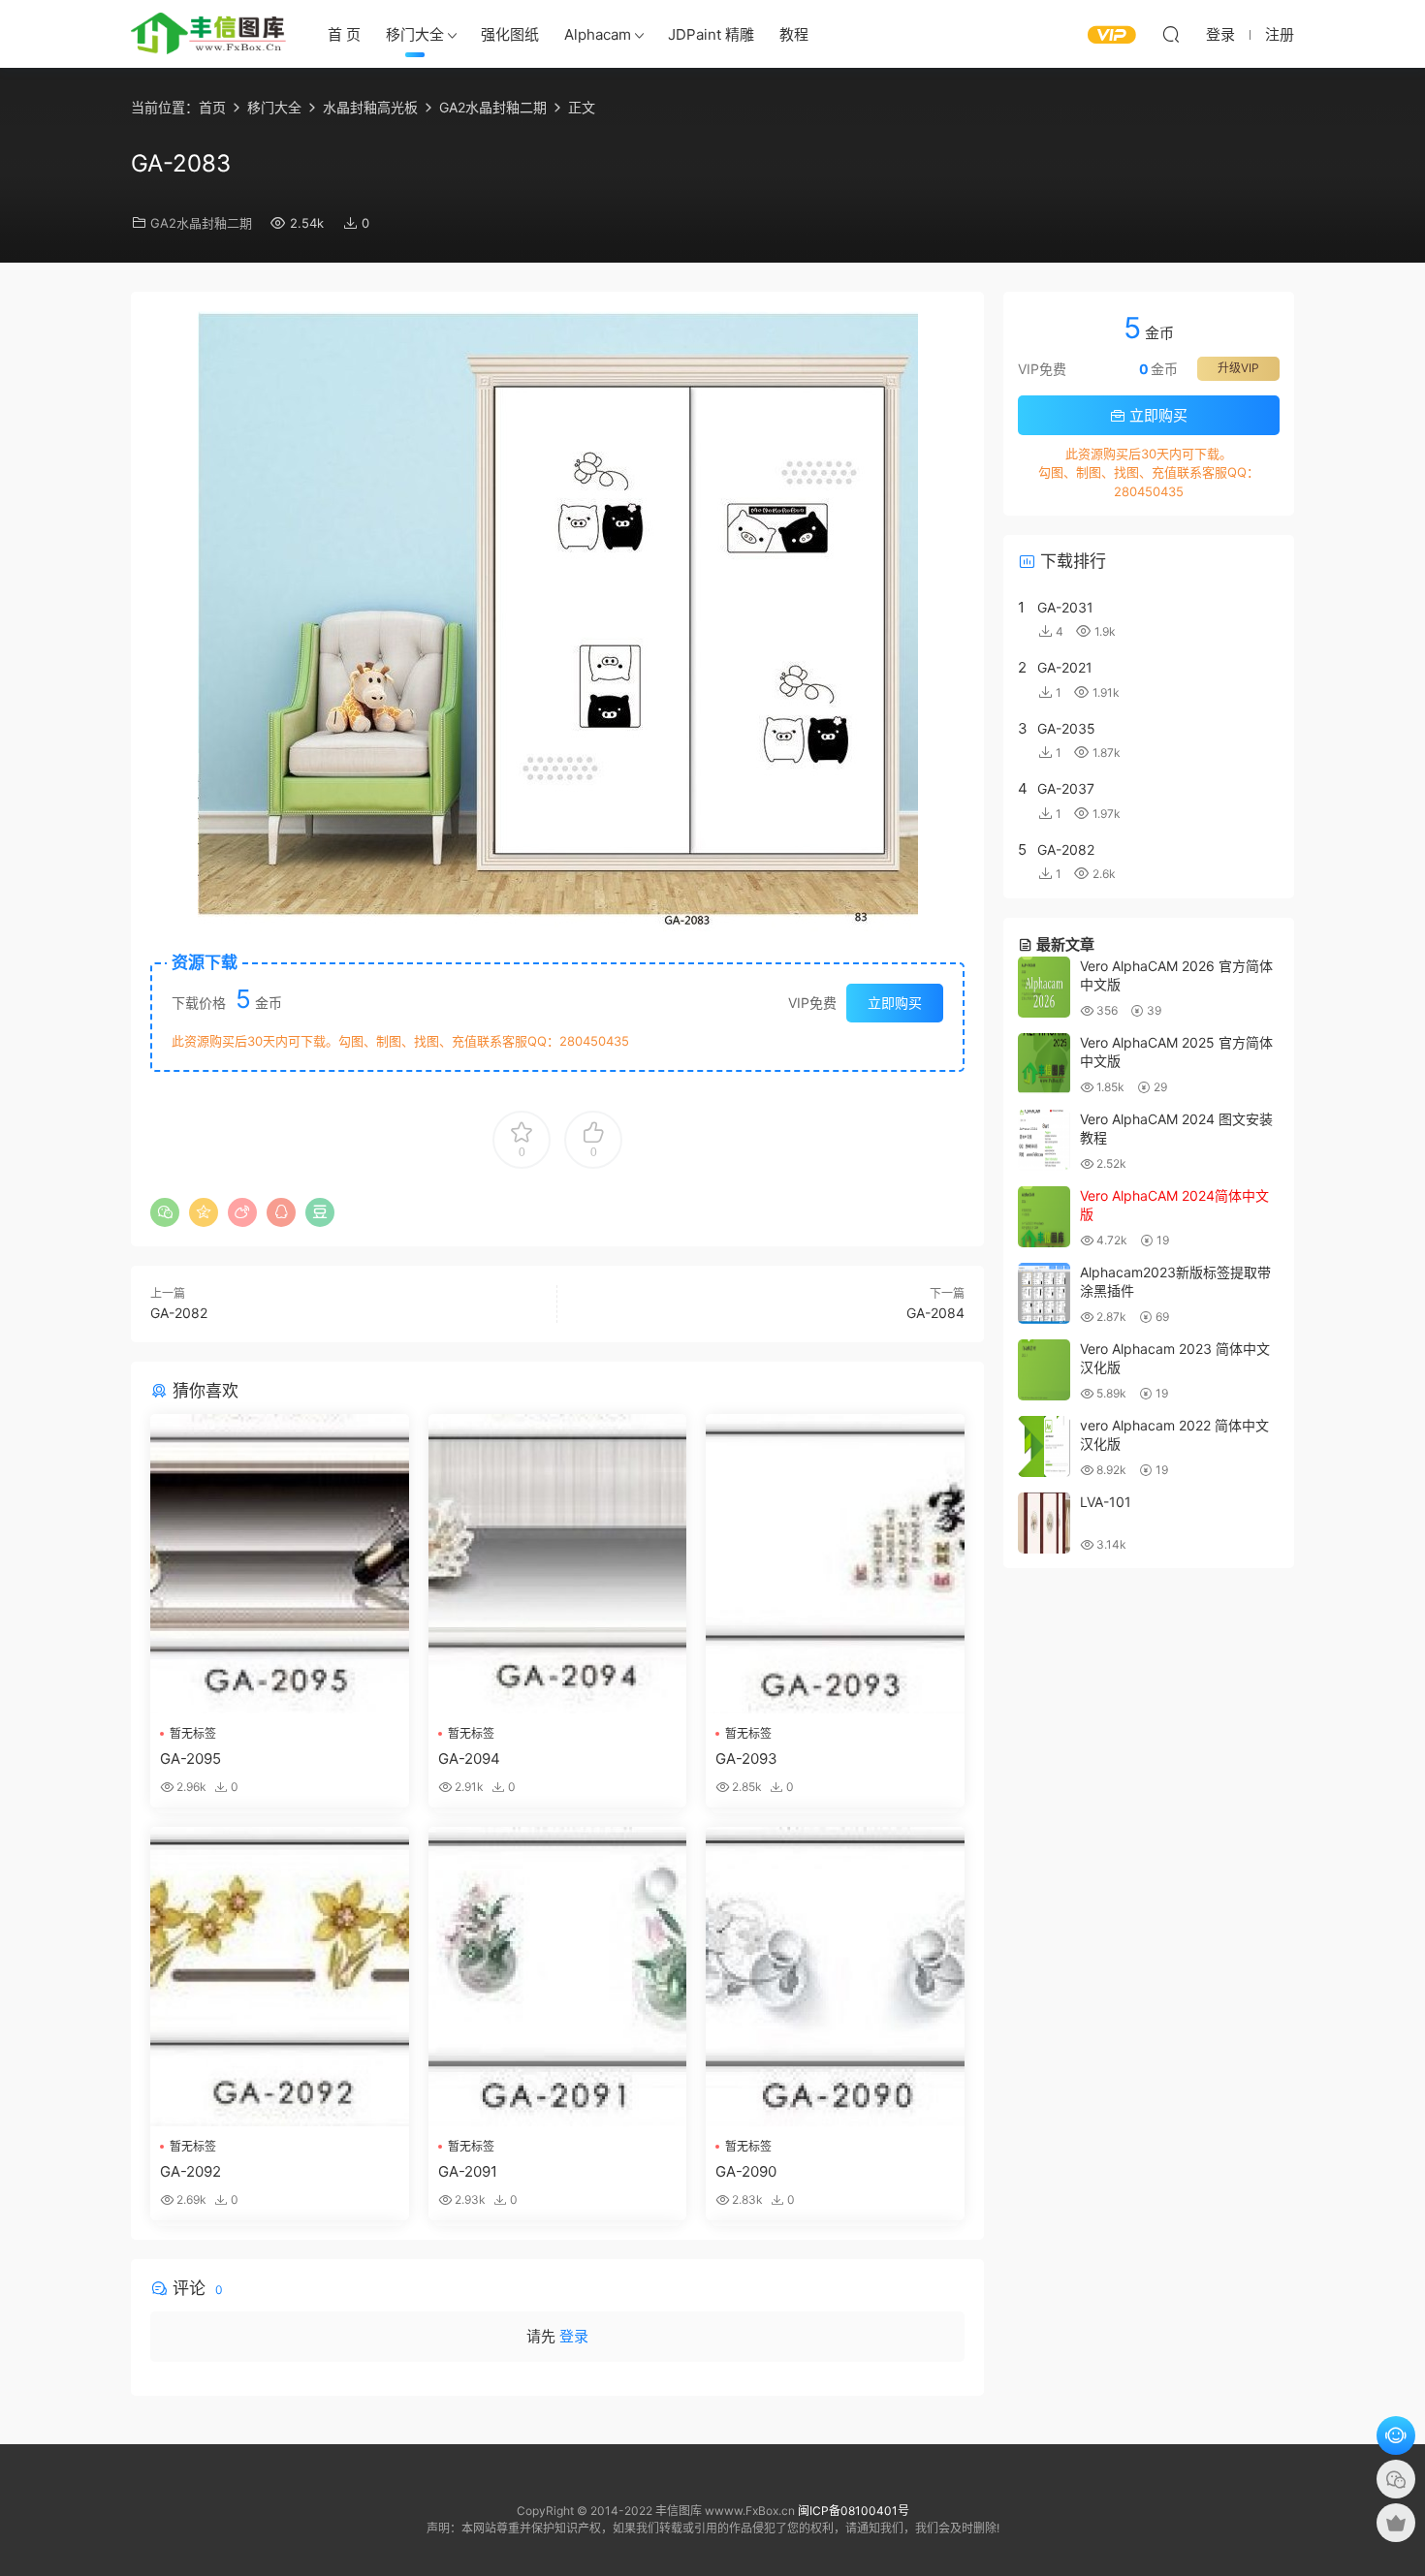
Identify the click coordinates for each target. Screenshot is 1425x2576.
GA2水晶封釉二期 (201, 223)
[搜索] (1171, 34)
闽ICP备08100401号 (854, 2511)
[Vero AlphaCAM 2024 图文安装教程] (1044, 1140)
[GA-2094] (558, 1564)
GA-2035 (1066, 728)
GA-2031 (1065, 607)
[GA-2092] (280, 1977)
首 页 (344, 34)
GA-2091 (468, 2171)
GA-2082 (179, 1313)
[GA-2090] (835, 1977)
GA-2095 (190, 1759)
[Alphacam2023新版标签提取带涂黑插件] (1044, 1293)
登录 (574, 2336)
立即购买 (895, 1003)
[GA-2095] (280, 1564)
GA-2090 (746, 2171)
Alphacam (598, 34)
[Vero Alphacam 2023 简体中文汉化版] (1044, 1370)
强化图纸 (510, 34)
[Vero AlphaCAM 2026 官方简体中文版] (1044, 987)
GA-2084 (935, 1313)
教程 (794, 34)
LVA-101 (1106, 1502)
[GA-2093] (835, 1564)
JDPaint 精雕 (711, 34)
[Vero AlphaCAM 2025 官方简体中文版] (1044, 1064)
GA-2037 (1066, 788)
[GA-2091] (558, 1977)
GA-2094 (469, 1759)
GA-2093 (746, 1759)
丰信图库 (208, 34)
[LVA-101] (1044, 1523)
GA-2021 (1065, 667)
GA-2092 (190, 2171)
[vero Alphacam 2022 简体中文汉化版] (1044, 1446)
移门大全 (415, 34)
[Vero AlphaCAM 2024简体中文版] (1044, 1217)
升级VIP (1238, 368)
